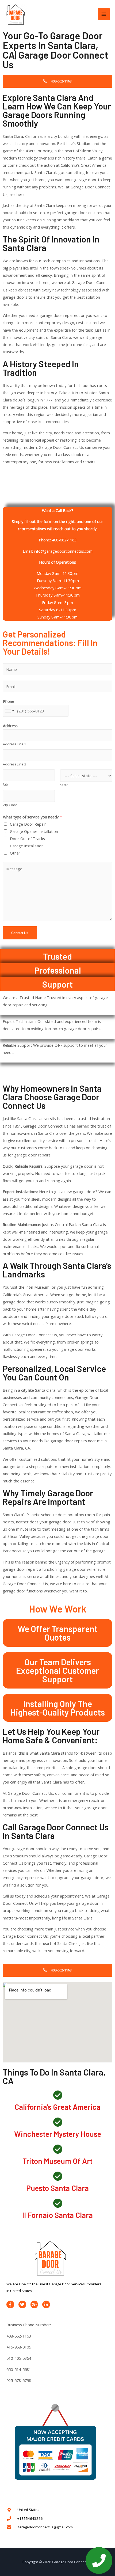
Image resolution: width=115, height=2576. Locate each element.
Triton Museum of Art (57, 2161)
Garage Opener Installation (34, 831)
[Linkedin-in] (46, 2304)
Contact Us (20, 933)
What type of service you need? (32, 817)
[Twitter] (22, 2304)
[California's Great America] (58, 2095)
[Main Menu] (104, 14)
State (64, 785)
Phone (9, 701)
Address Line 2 (15, 764)
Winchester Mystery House (58, 2134)
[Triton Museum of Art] (58, 2149)
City (6, 784)
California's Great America (57, 2107)
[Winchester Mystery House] (58, 2122)
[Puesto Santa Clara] (58, 2176)
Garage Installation (27, 846)
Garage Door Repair (28, 824)
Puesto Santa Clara (57, 2188)
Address (10, 726)
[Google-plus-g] (34, 2304)
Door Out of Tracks (27, 839)
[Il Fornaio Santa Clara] (58, 2203)
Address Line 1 (15, 744)
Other (15, 853)
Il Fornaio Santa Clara (57, 2215)
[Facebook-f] (10, 2304)
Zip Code (10, 805)
